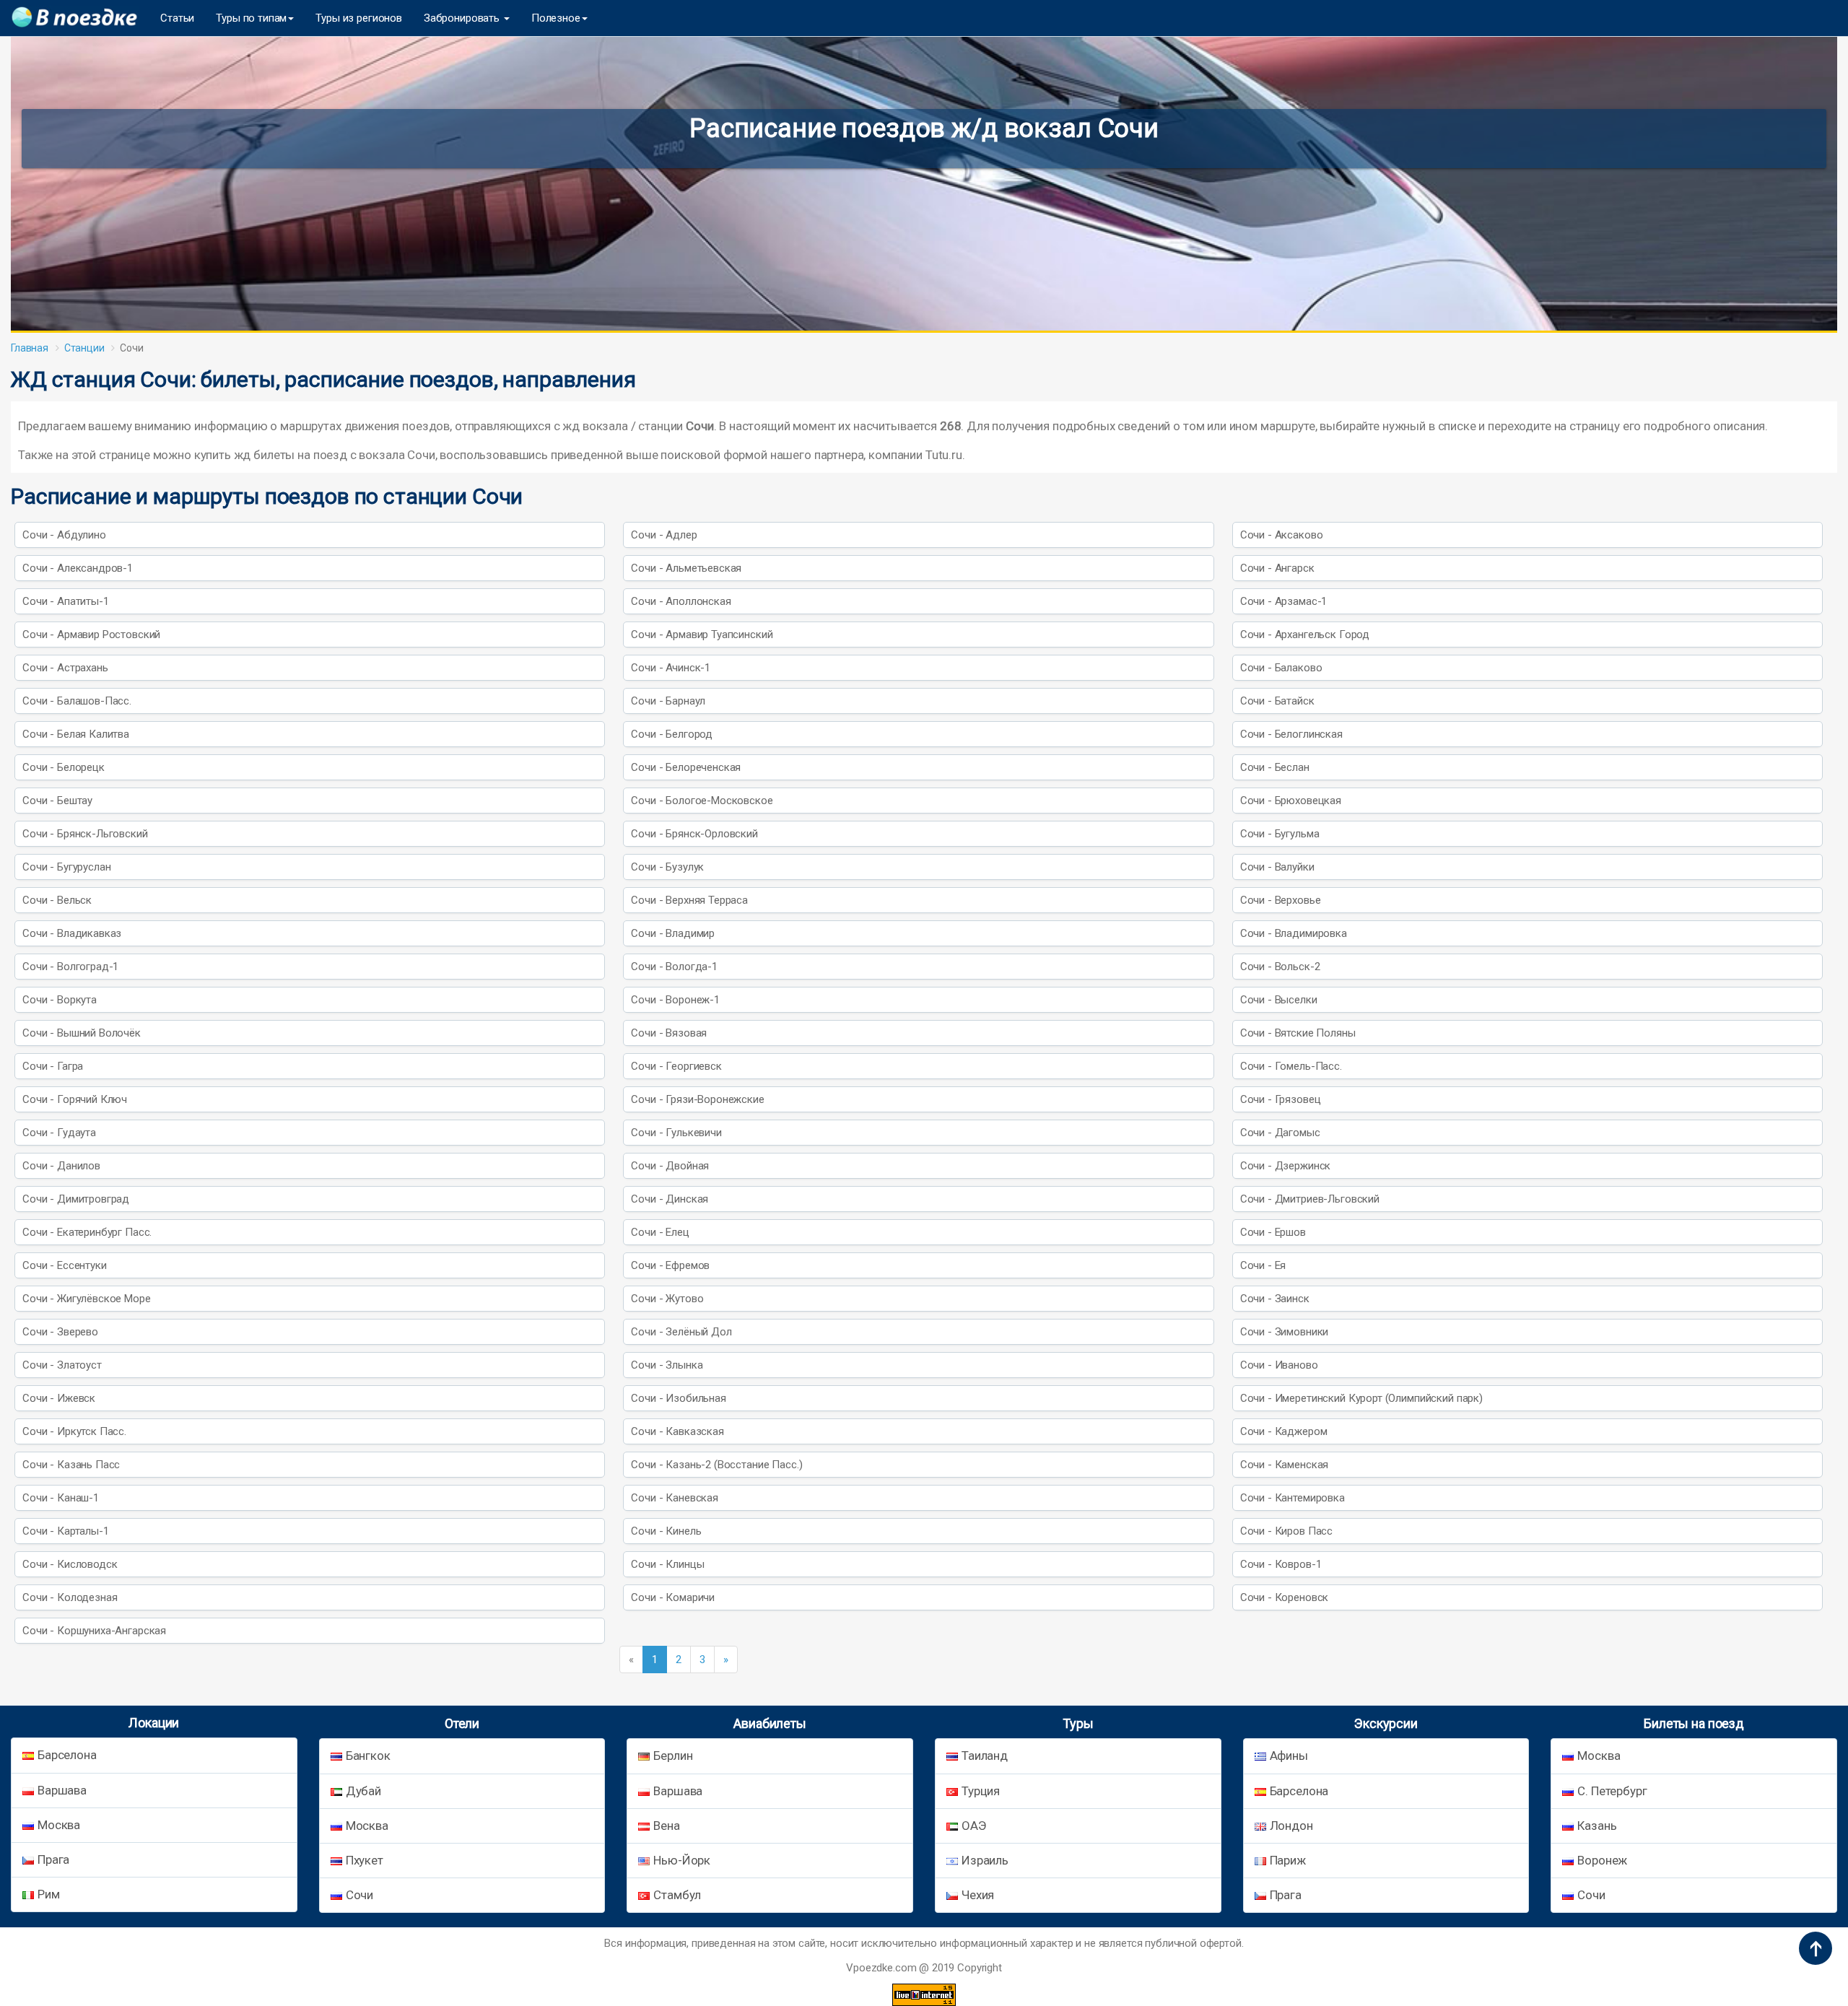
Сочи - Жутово (667, 1299)
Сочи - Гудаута (59, 1133)
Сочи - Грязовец (1281, 1099)
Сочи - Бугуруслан (66, 867)
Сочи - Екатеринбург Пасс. (87, 1232)
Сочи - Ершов (1273, 1232)
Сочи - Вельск (57, 900)
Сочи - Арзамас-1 (1284, 601)
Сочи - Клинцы (667, 1564)
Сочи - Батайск (1277, 701)
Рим (49, 1894)
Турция (981, 1791)
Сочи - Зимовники (1285, 1332)
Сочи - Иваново (1279, 1365)
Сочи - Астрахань (65, 668)
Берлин (673, 1756)
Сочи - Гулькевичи (676, 1133)
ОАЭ (974, 1826)
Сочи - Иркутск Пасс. (74, 1431)
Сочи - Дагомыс (1280, 1133)
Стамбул (677, 1895)
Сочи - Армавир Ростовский (91, 634)
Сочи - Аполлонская (681, 601)
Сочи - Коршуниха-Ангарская (94, 1631)
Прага (53, 1859)
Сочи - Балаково (1281, 668)
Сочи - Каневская (675, 1498)
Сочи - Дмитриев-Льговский (1310, 1199)
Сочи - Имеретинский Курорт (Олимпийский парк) (1361, 1398)
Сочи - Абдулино (64, 535)
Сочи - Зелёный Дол (681, 1332)
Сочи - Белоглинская (1291, 734)
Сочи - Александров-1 (78, 568)
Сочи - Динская (670, 1199)
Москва (59, 1825)
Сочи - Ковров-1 (1281, 1564)
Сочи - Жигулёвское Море (87, 1299)
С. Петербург (1612, 1791)
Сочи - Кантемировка (1293, 1498)
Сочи (359, 1895)
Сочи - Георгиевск (676, 1066)
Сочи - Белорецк (64, 767)
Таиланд (985, 1756)
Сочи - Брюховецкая (1291, 801)
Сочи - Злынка (667, 1365)
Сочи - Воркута (60, 1000)
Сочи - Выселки (1279, 1000)
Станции (84, 348)
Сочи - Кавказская (677, 1431)
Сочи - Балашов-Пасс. (77, 701)
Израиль (985, 1860)
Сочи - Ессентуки (65, 1265)
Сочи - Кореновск (1285, 1597)
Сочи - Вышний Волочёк (82, 1033)
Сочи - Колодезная (70, 1597)
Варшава (62, 1790)
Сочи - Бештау (57, 801)
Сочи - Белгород (672, 734)
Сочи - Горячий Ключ (75, 1099)
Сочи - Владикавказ (72, 933)
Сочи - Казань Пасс (71, 1465)
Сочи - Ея (1263, 1265)
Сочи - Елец (660, 1232)
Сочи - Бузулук (667, 867)
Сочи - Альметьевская (686, 568)
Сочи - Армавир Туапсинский (702, 634)
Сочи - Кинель (666, 1531)
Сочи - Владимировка (1294, 933)
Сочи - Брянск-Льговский (85, 834)
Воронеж (1602, 1860)
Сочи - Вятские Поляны (1298, 1033)
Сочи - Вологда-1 (674, 967)
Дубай (363, 1791)
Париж (1288, 1860)
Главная (30, 348)
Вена (666, 1826)
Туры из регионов (359, 18)
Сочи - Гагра (53, 1066)
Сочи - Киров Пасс (1286, 1531)
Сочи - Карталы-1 (66, 1531)
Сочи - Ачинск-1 (671, 668)
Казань (1597, 1826)
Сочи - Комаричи (673, 1597)
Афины (1289, 1756)
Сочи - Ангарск (1277, 568)
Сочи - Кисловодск (70, 1564)
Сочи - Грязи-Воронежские (697, 1099)
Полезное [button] (556, 18)
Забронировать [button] (463, 18)
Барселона (67, 1755)
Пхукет (365, 1860)
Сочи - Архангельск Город (1305, 634)
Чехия (978, 1895)
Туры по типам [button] (251, 18)
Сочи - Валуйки (1277, 867)
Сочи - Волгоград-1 (70, 967)
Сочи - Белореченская (686, 767)
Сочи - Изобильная (678, 1398)
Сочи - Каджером (1284, 1431)
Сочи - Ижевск (59, 1398)
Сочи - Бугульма (1280, 834)
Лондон (1291, 1826)
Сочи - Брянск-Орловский (694, 834)
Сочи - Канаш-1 (61, 1498)
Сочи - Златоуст (62, 1365)
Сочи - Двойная (670, 1166)
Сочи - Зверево (60, 1332)
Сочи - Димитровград (76, 1199)
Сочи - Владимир (673, 933)
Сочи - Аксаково (1282, 535)
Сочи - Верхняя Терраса (689, 900)
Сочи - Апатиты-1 (66, 601)
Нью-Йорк (682, 1860)
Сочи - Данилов (61, 1166)
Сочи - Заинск (1275, 1299)
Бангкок (368, 1756)
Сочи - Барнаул (668, 701)
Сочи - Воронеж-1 (675, 1000)
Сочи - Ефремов (670, 1265)
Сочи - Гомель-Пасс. (1291, 1066)
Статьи (177, 18)
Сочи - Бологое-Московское (702, 801)
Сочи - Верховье (1281, 900)
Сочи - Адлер (664, 535)
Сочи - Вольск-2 (1280, 967)
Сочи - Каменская (1285, 1465)
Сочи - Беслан (1275, 767)
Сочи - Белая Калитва (76, 734)
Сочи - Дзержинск (1286, 1166)
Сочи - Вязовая (669, 1033)
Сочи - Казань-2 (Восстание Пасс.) (716, 1465)
